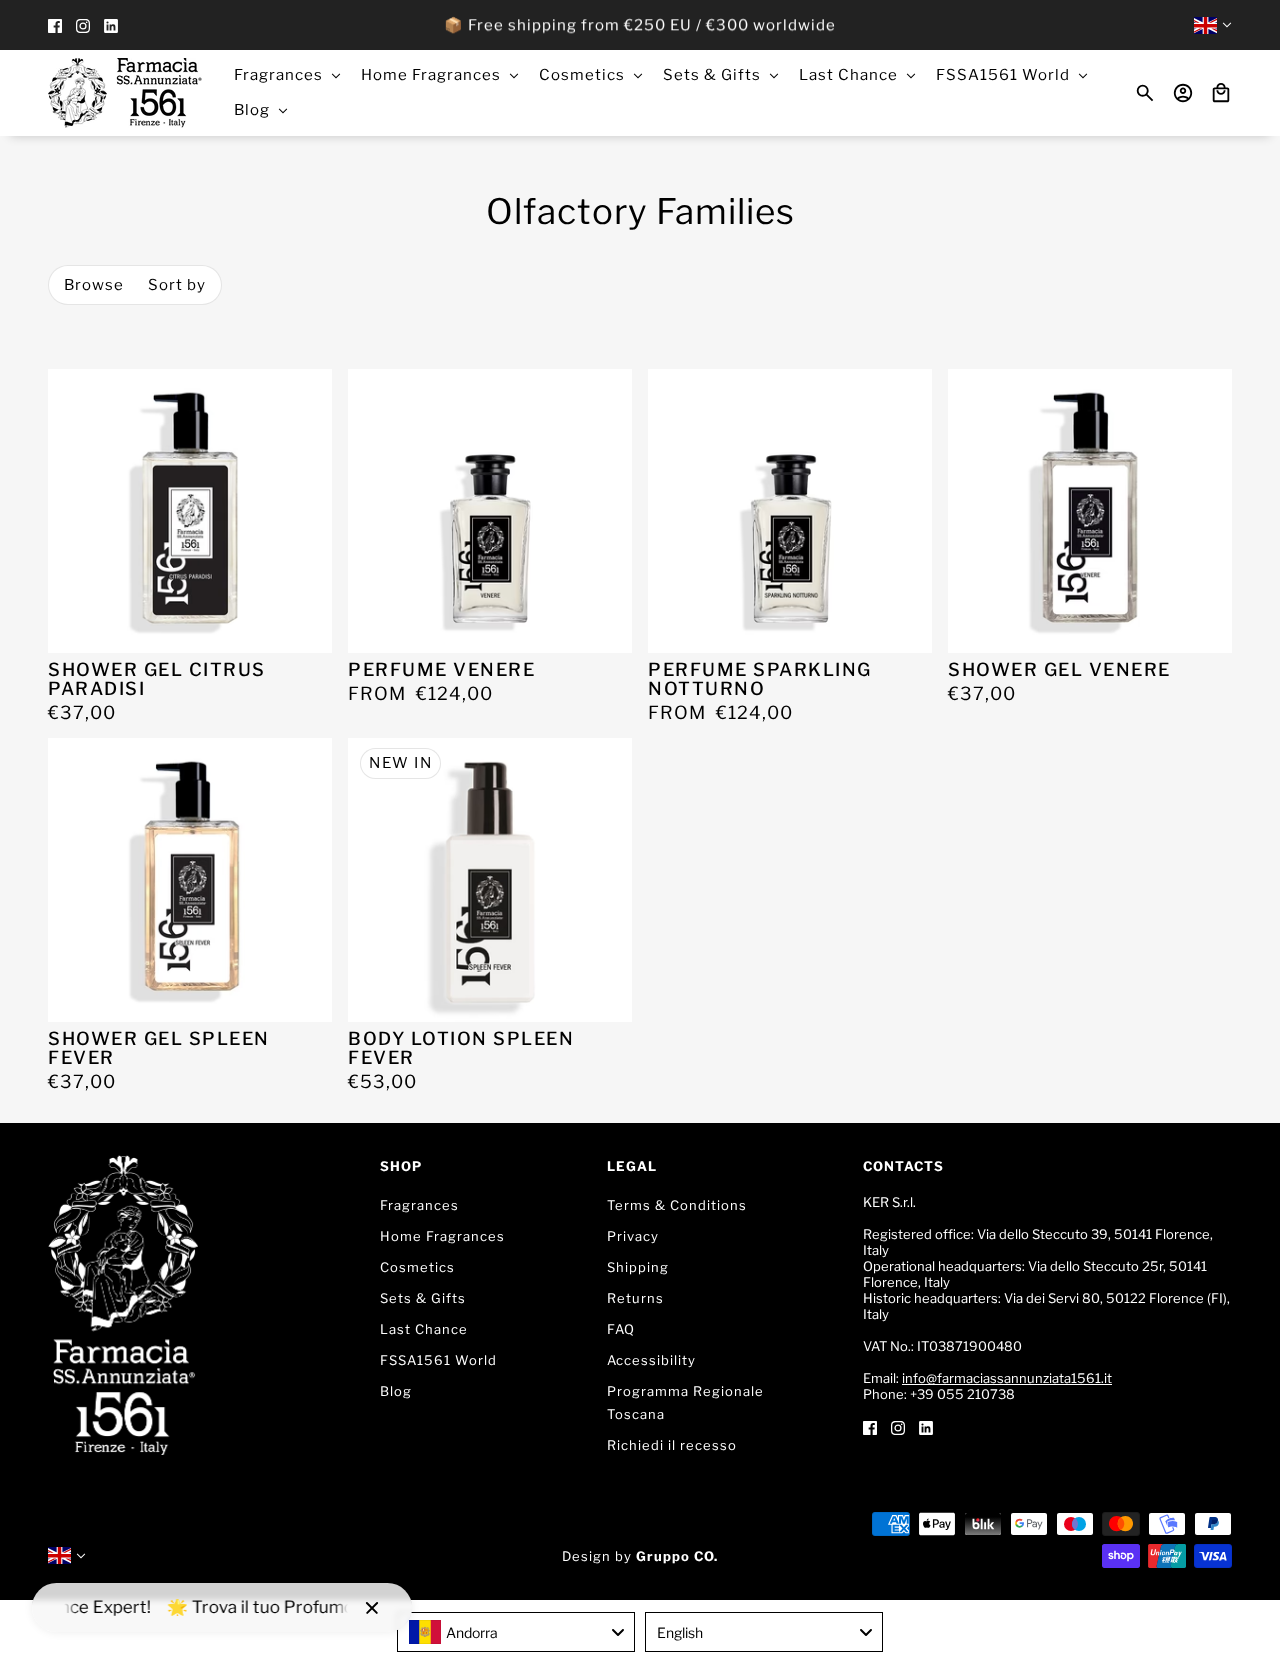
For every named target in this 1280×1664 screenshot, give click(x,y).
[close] (372, 1608)
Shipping (638, 1267)
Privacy (633, 1236)
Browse (94, 285)
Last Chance (424, 1329)
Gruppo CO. (677, 1556)
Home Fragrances (442, 1236)
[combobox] (516, 1632)
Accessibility (651, 1360)
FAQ (621, 1329)
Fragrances (419, 1205)
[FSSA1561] (125, 93)
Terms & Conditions (677, 1205)
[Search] (1145, 93)
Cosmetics (417, 1267)
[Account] (1183, 93)
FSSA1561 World (438, 1360)
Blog (396, 1391)
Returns (635, 1298)
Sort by (177, 285)
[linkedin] (111, 25)
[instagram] (83, 25)
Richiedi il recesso (672, 1445)
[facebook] (55, 25)
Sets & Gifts (423, 1298)
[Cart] (1221, 93)
